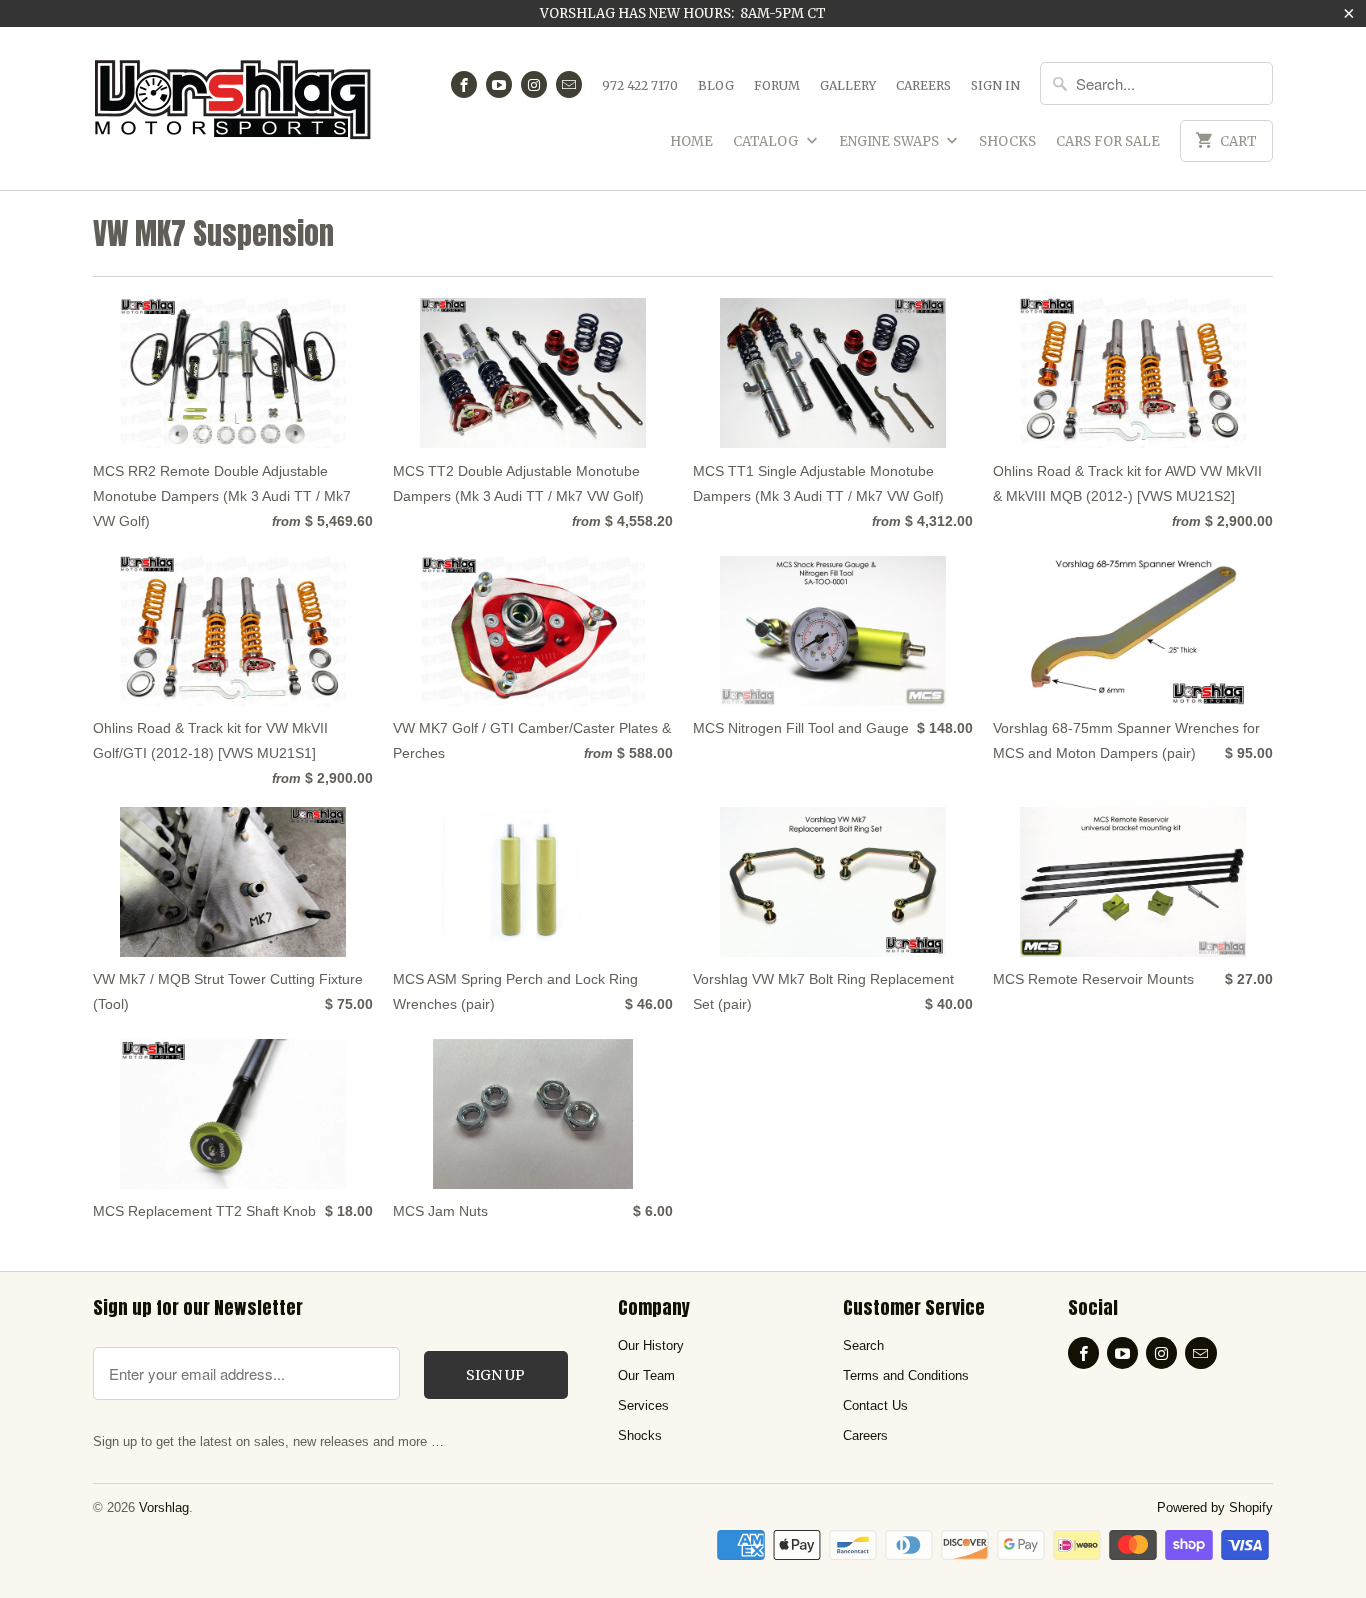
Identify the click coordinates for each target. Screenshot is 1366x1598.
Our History (651, 1345)
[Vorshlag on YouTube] (499, 84)
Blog (716, 85)
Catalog (767, 141)
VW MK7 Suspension (213, 233)
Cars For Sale (1108, 141)
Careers (923, 85)
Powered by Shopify (1215, 1507)
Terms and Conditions (906, 1375)
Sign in (995, 85)
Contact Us (875, 1405)
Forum (777, 85)
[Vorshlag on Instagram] (534, 84)
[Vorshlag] (233, 108)
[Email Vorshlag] (569, 84)
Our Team (646, 1375)
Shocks (1007, 141)
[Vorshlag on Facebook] (464, 84)
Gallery (848, 85)
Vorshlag (164, 1507)
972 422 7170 (640, 85)
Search (863, 1345)
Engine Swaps (890, 141)
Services (643, 1405)
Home (691, 141)
